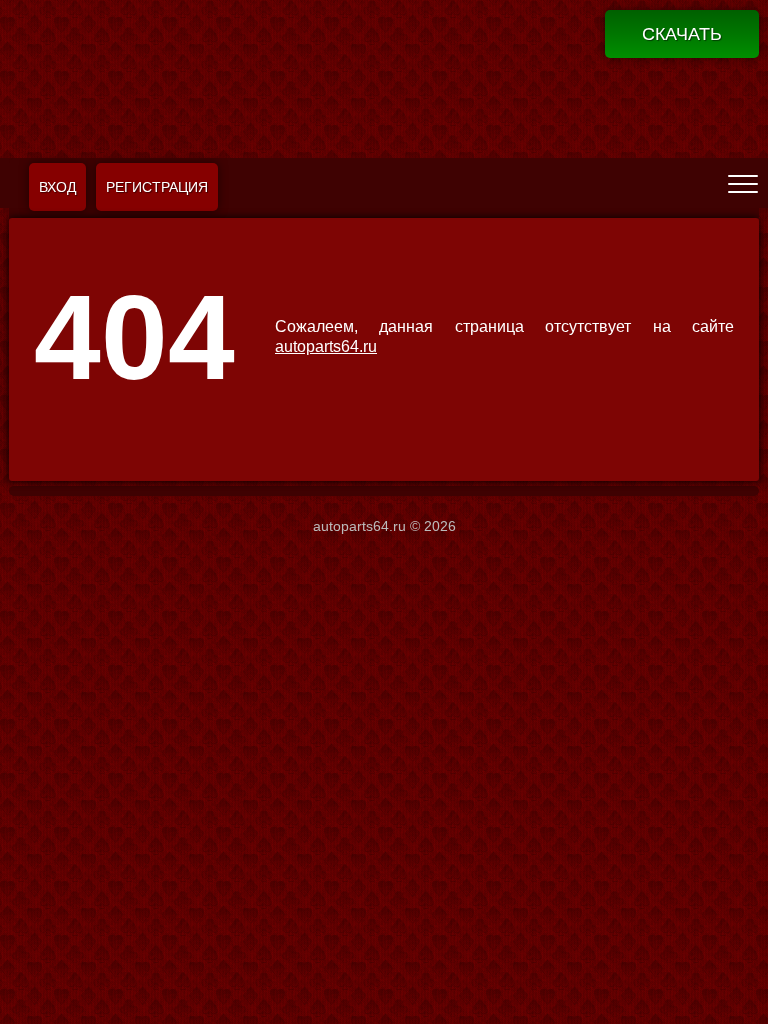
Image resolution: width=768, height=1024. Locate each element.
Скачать (682, 34)
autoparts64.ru (326, 346)
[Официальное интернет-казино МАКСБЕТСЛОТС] (384, 76)
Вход (57, 187)
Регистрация (157, 187)
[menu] (743, 183)
